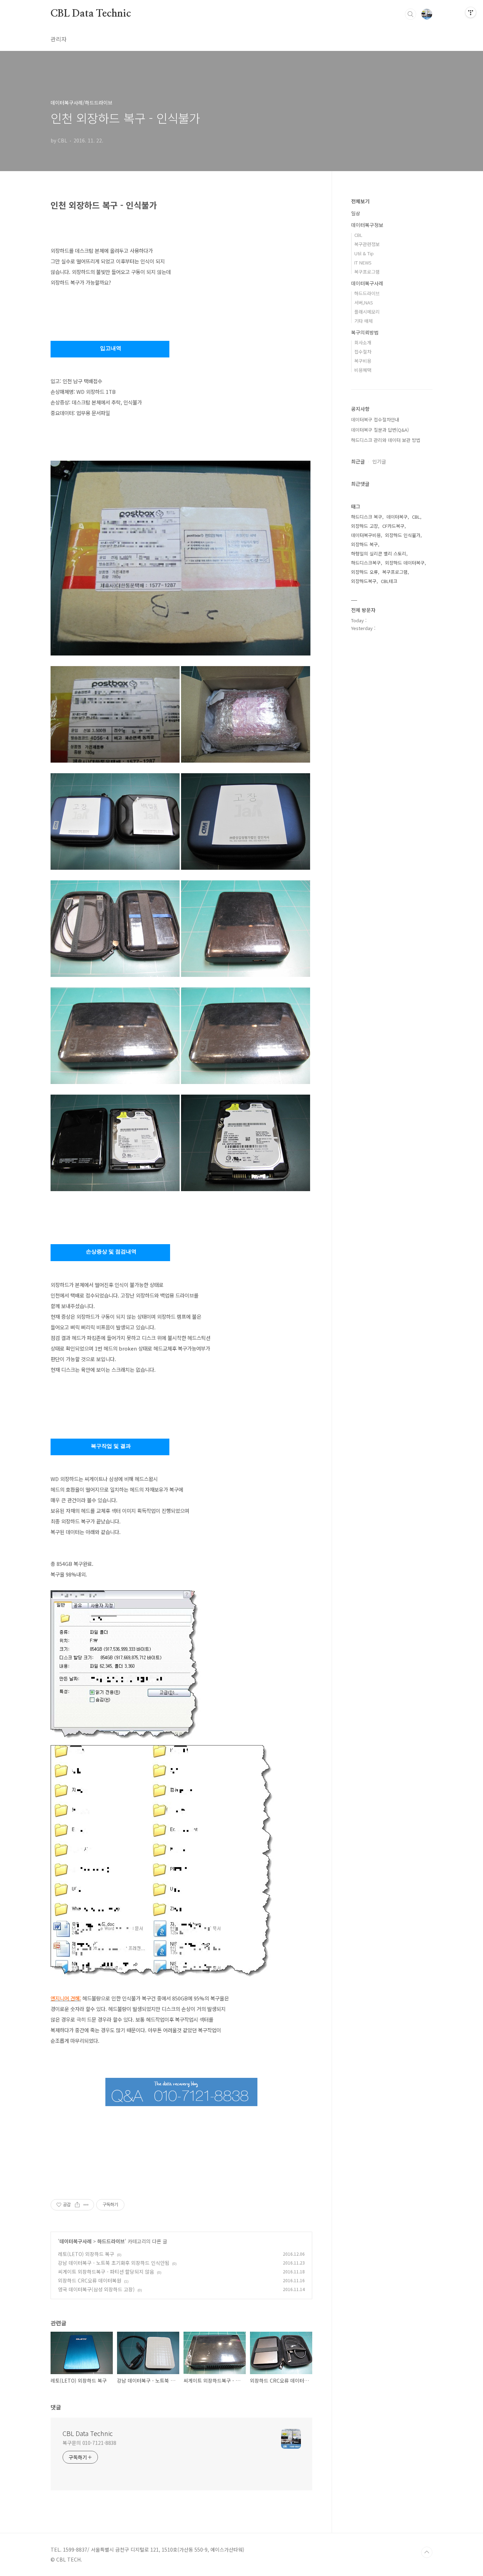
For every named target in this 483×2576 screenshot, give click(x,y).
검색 (411, 14)
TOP (427, 2552)
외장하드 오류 (365, 572)
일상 (356, 213)
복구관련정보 (367, 244)
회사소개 (363, 342)
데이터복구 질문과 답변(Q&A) (380, 430)
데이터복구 (397, 517)
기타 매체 (363, 321)
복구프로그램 (367, 272)
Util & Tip (364, 253)
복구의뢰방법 (365, 332)
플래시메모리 (367, 312)
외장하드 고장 (365, 526)
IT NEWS (363, 263)
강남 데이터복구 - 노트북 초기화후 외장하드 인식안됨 (114, 2263)
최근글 (358, 461)
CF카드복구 (393, 526)
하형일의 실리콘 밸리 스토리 (379, 553)
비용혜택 (363, 370)
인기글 (379, 461)
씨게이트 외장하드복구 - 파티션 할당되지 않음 (106, 2272)
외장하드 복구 (365, 544)
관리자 (59, 39)
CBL (358, 235)
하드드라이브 (111, 2241)
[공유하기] (77, 2205)
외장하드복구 (364, 581)
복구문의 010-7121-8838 (89, 2443)
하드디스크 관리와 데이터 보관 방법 (386, 440)
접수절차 (363, 352)
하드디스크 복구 (367, 517)
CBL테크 (389, 581)
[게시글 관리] (86, 2205)
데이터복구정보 (367, 225)
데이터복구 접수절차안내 (375, 419)
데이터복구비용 (366, 535)
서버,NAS (364, 302)
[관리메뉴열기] (471, 12)
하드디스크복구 (366, 563)
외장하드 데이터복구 (405, 563)
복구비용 (363, 361)
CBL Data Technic (91, 14)
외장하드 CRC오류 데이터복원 (90, 2280)
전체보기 (360, 201)
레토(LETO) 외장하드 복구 (86, 2254)
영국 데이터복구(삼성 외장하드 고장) (96, 2289)
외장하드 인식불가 (403, 535)
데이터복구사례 (75, 2241)
